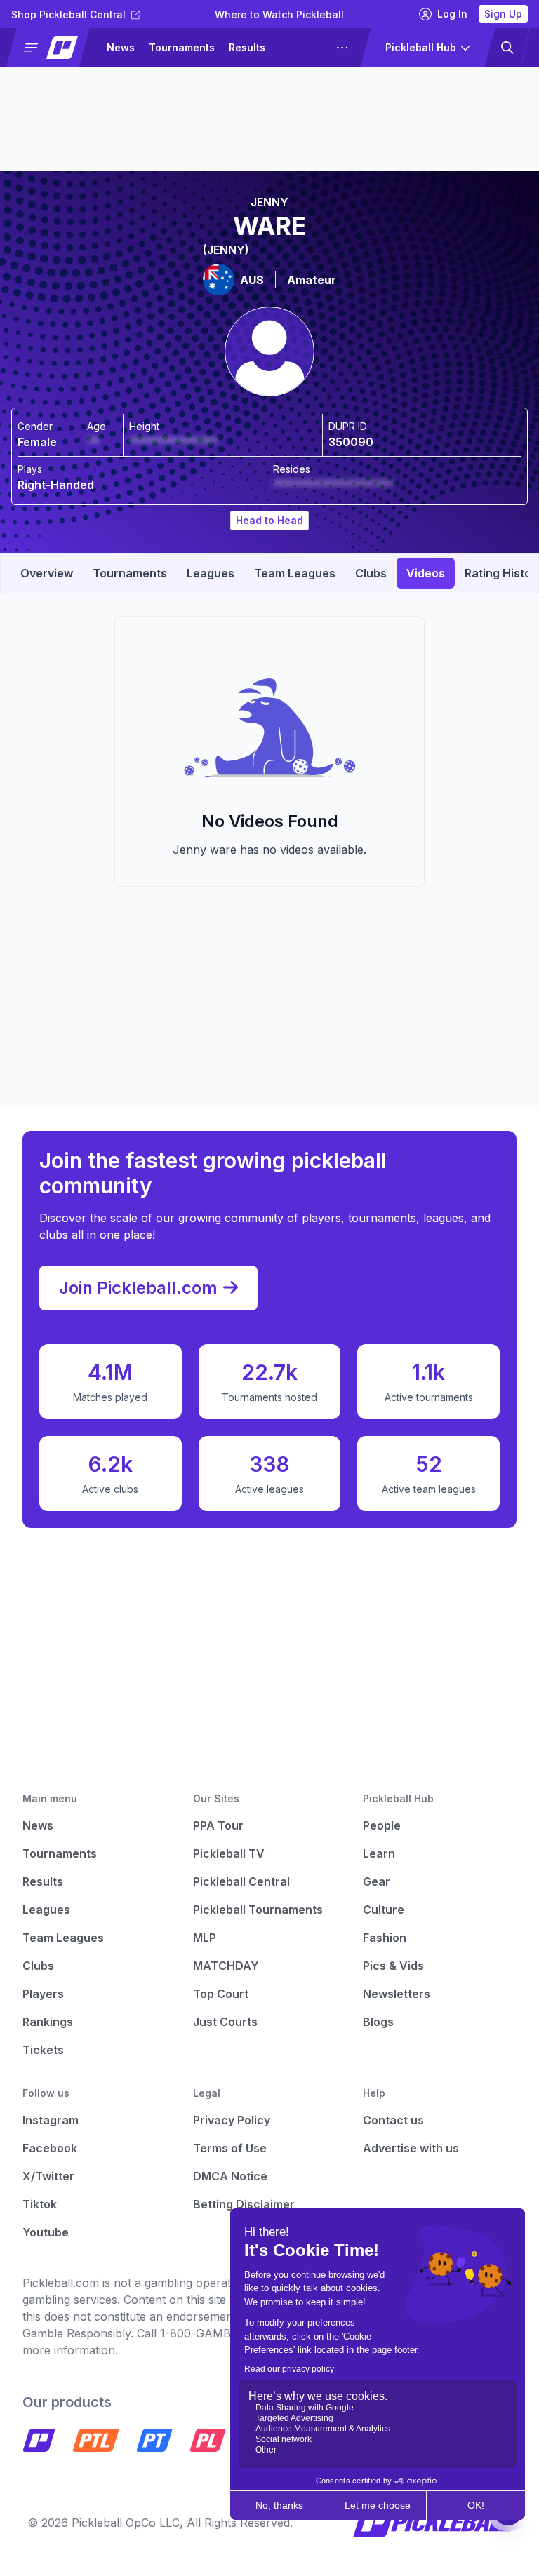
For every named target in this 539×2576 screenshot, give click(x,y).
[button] (54, 48)
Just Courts (225, 2022)
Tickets (43, 2050)
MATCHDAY (226, 1966)
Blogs (378, 2022)
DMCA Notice (230, 2176)
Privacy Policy (232, 2120)
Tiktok (40, 2204)
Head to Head (269, 520)
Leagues (301, 47)
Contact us (393, 2120)
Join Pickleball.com (138, 1288)
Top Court (221, 1994)
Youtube (46, 2232)
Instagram (51, 2120)
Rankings (48, 2022)
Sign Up (503, 14)
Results (247, 47)
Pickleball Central (241, 1881)
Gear (377, 1881)
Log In (452, 14)
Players (43, 1994)
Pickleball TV (229, 1853)
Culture (384, 1910)
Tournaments (182, 47)
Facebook (50, 2148)
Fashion (385, 1938)
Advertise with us (411, 2148)
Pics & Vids (393, 1966)
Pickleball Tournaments (258, 1910)
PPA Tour (218, 1825)
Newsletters (397, 1994)
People (382, 1825)
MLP (205, 1938)
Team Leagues (63, 1938)
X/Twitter (48, 2176)
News (121, 47)
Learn (379, 1853)
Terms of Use (230, 2148)
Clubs (38, 1966)
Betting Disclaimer (244, 2204)
